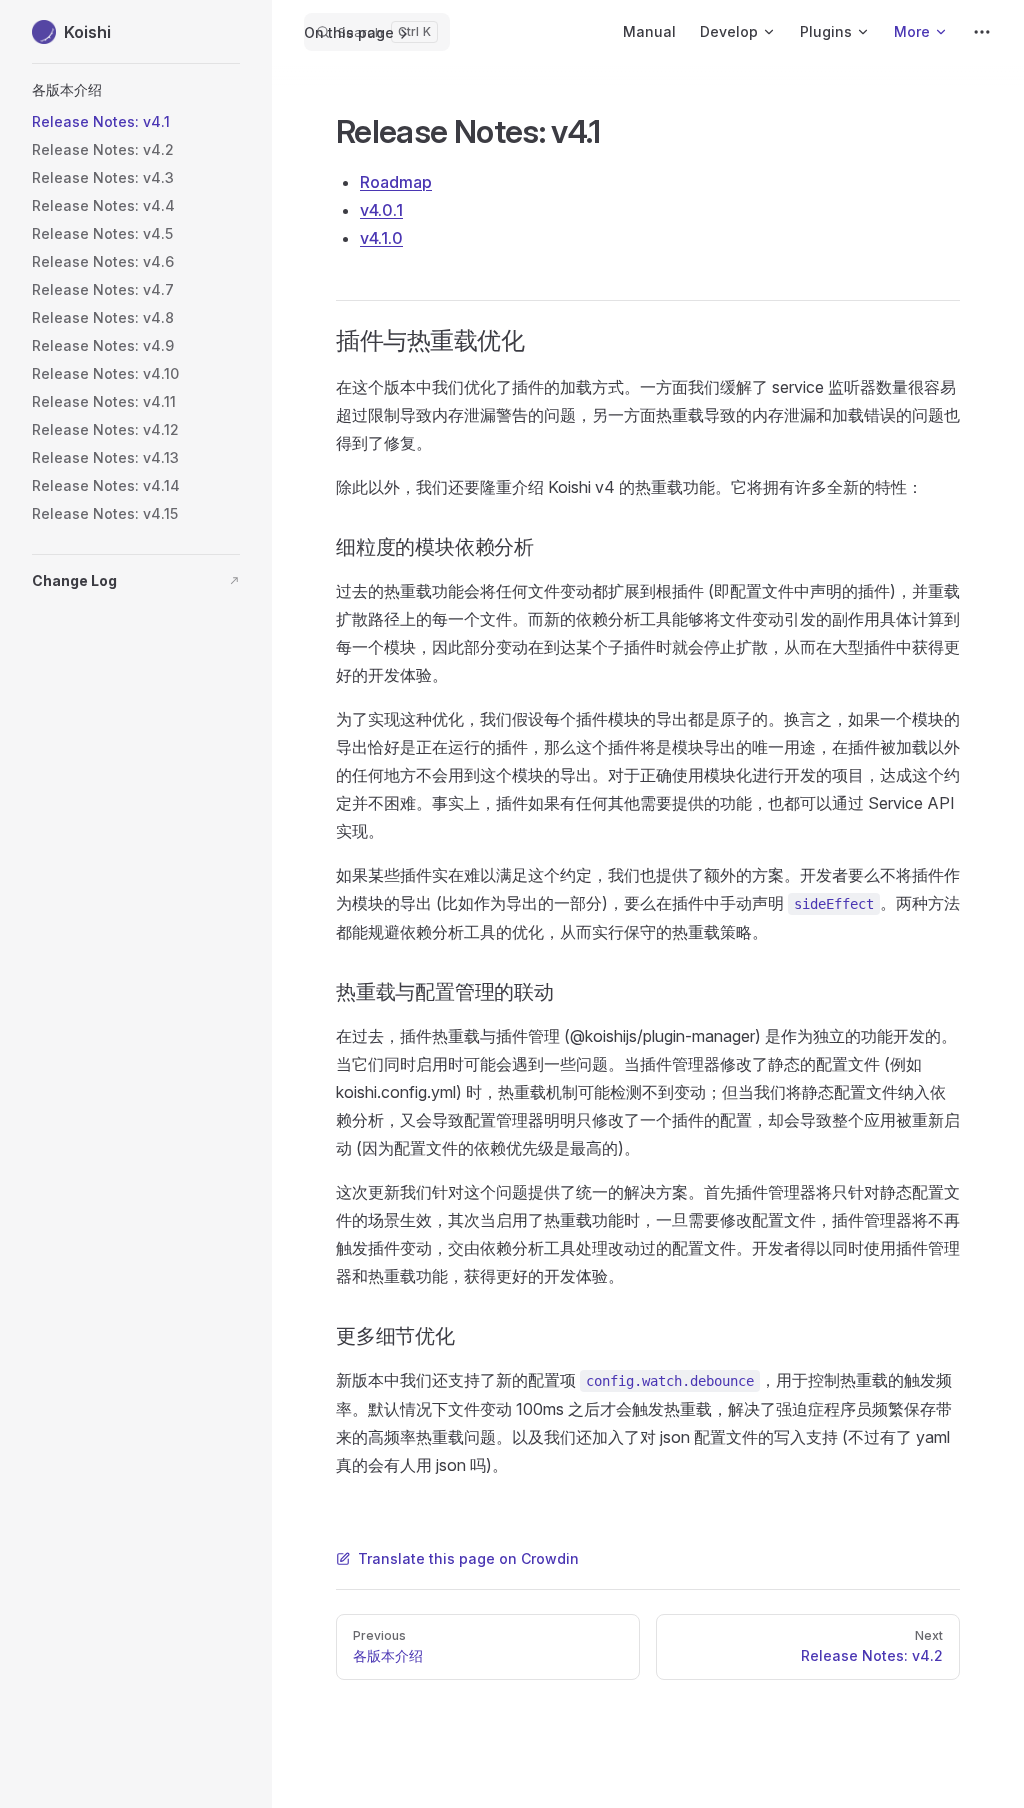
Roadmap (396, 182)
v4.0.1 (381, 210)
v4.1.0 (381, 238)
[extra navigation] (982, 32)
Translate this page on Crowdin (468, 1558)
